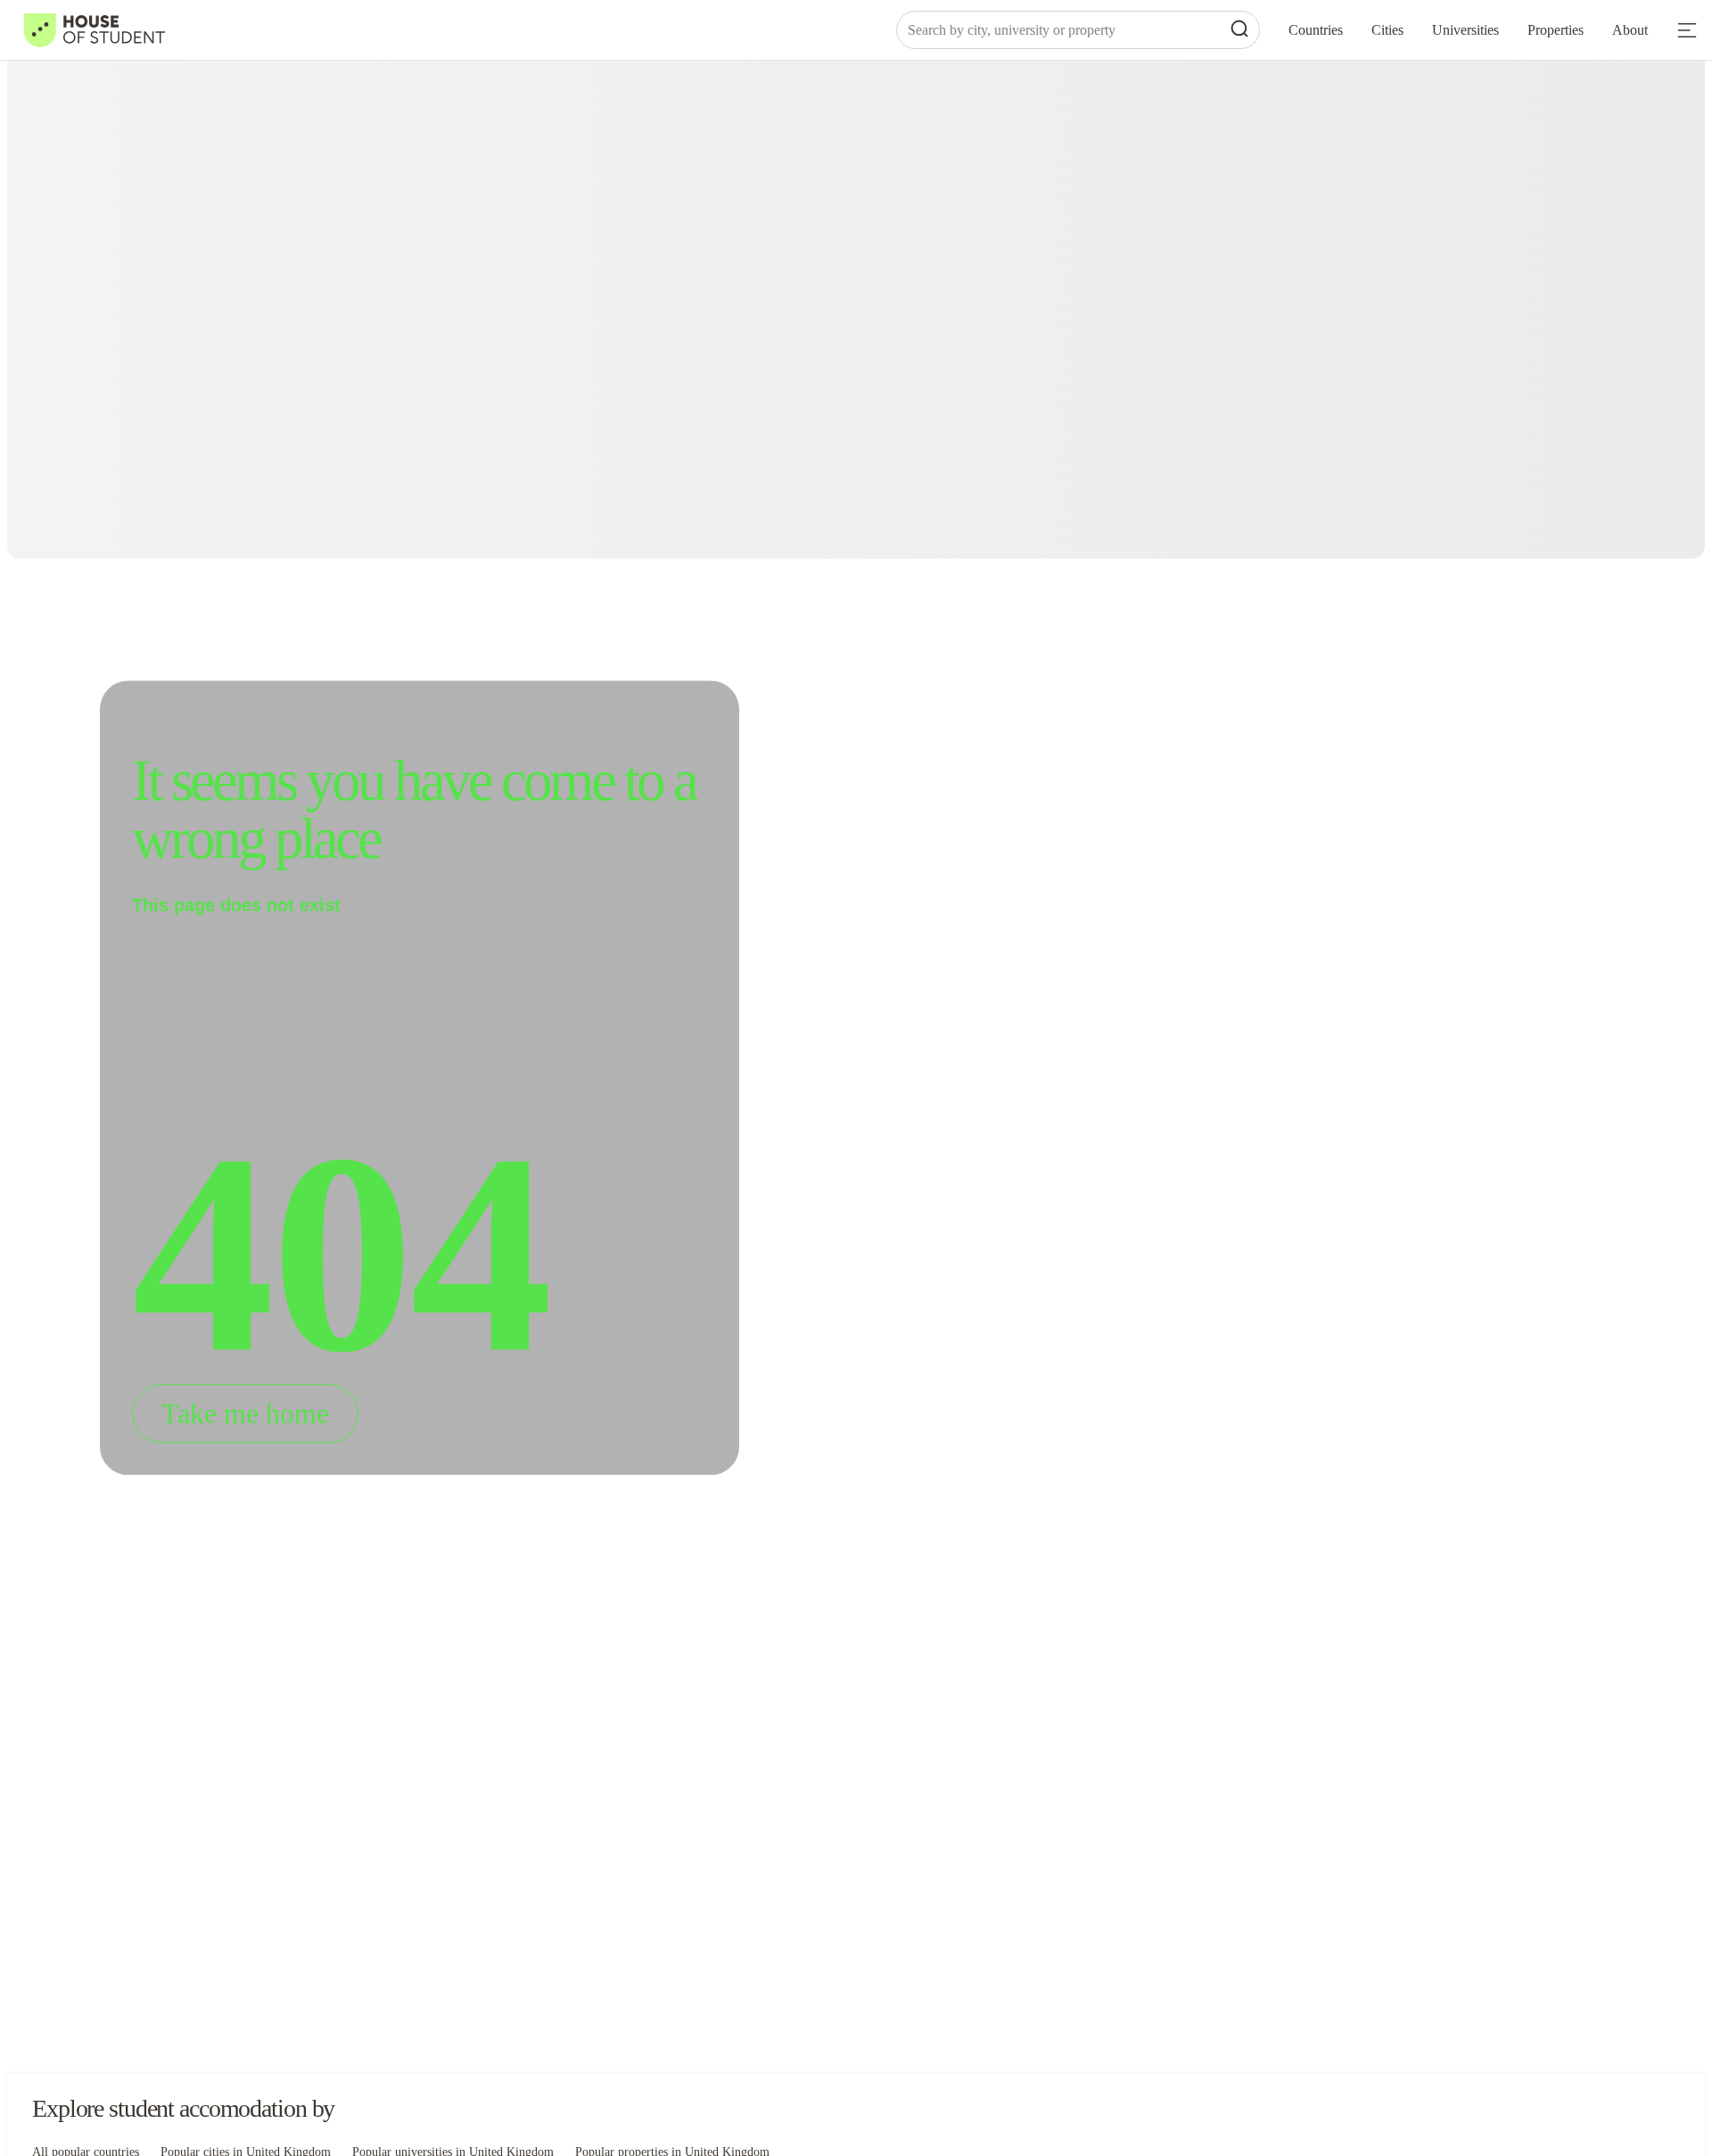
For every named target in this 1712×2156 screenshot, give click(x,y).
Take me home (245, 1414)
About (1630, 30)
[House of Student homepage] (95, 30)
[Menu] (1687, 30)
